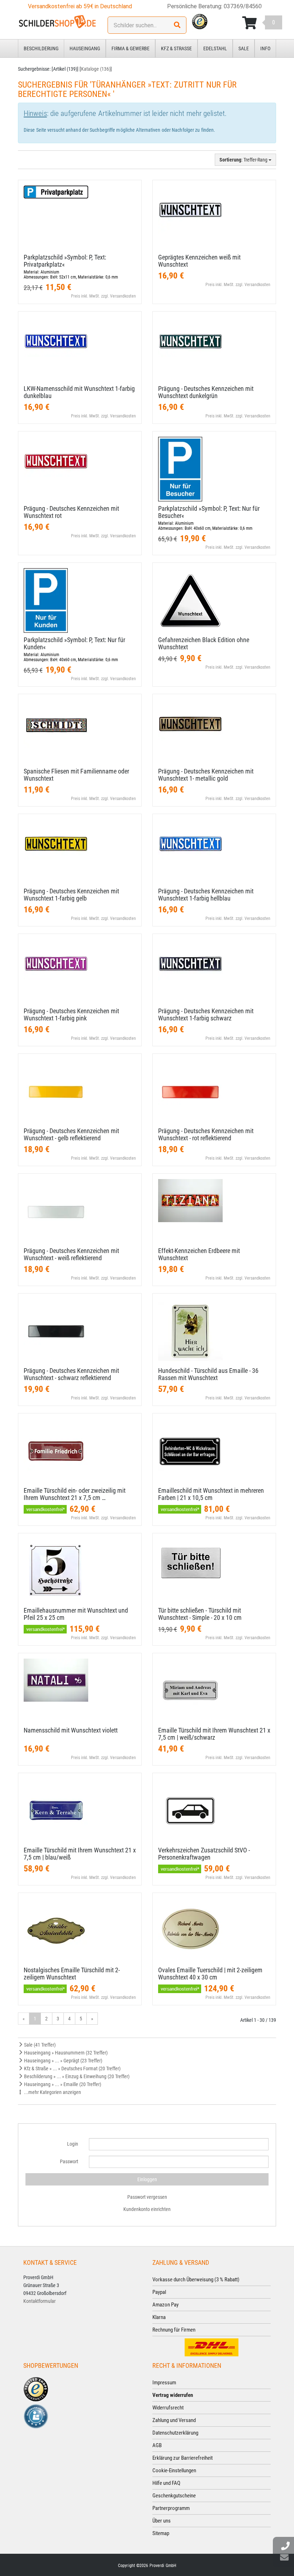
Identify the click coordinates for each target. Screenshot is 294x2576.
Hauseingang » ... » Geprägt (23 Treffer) (63, 2061)
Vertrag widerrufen (173, 2395)
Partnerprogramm (171, 2508)
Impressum (164, 2383)
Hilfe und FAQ (166, 2483)
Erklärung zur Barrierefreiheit (182, 2458)
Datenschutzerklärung (175, 2433)
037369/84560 (243, 6)
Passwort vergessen (147, 2197)
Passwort (69, 2161)
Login (73, 2144)
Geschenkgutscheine (174, 2496)
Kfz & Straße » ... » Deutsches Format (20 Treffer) (72, 2068)
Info (265, 48)
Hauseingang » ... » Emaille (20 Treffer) (62, 2084)
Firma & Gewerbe (131, 48)
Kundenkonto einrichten (147, 2209)
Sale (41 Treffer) (39, 2045)
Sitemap (161, 2533)
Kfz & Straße (176, 48)
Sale (244, 48)
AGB (157, 2445)
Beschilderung (41, 48)
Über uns (162, 2521)
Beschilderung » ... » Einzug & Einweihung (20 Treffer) (76, 2076)
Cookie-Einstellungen (174, 2470)
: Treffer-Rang (244, 160)
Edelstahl (215, 48)
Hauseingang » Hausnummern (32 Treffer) (65, 2053)
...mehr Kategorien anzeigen (52, 2092)
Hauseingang (85, 48)
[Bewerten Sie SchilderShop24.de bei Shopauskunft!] (36, 2416)
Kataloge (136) (96, 69)
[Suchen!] (177, 25)
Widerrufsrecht (168, 2408)
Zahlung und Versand (174, 2420)
